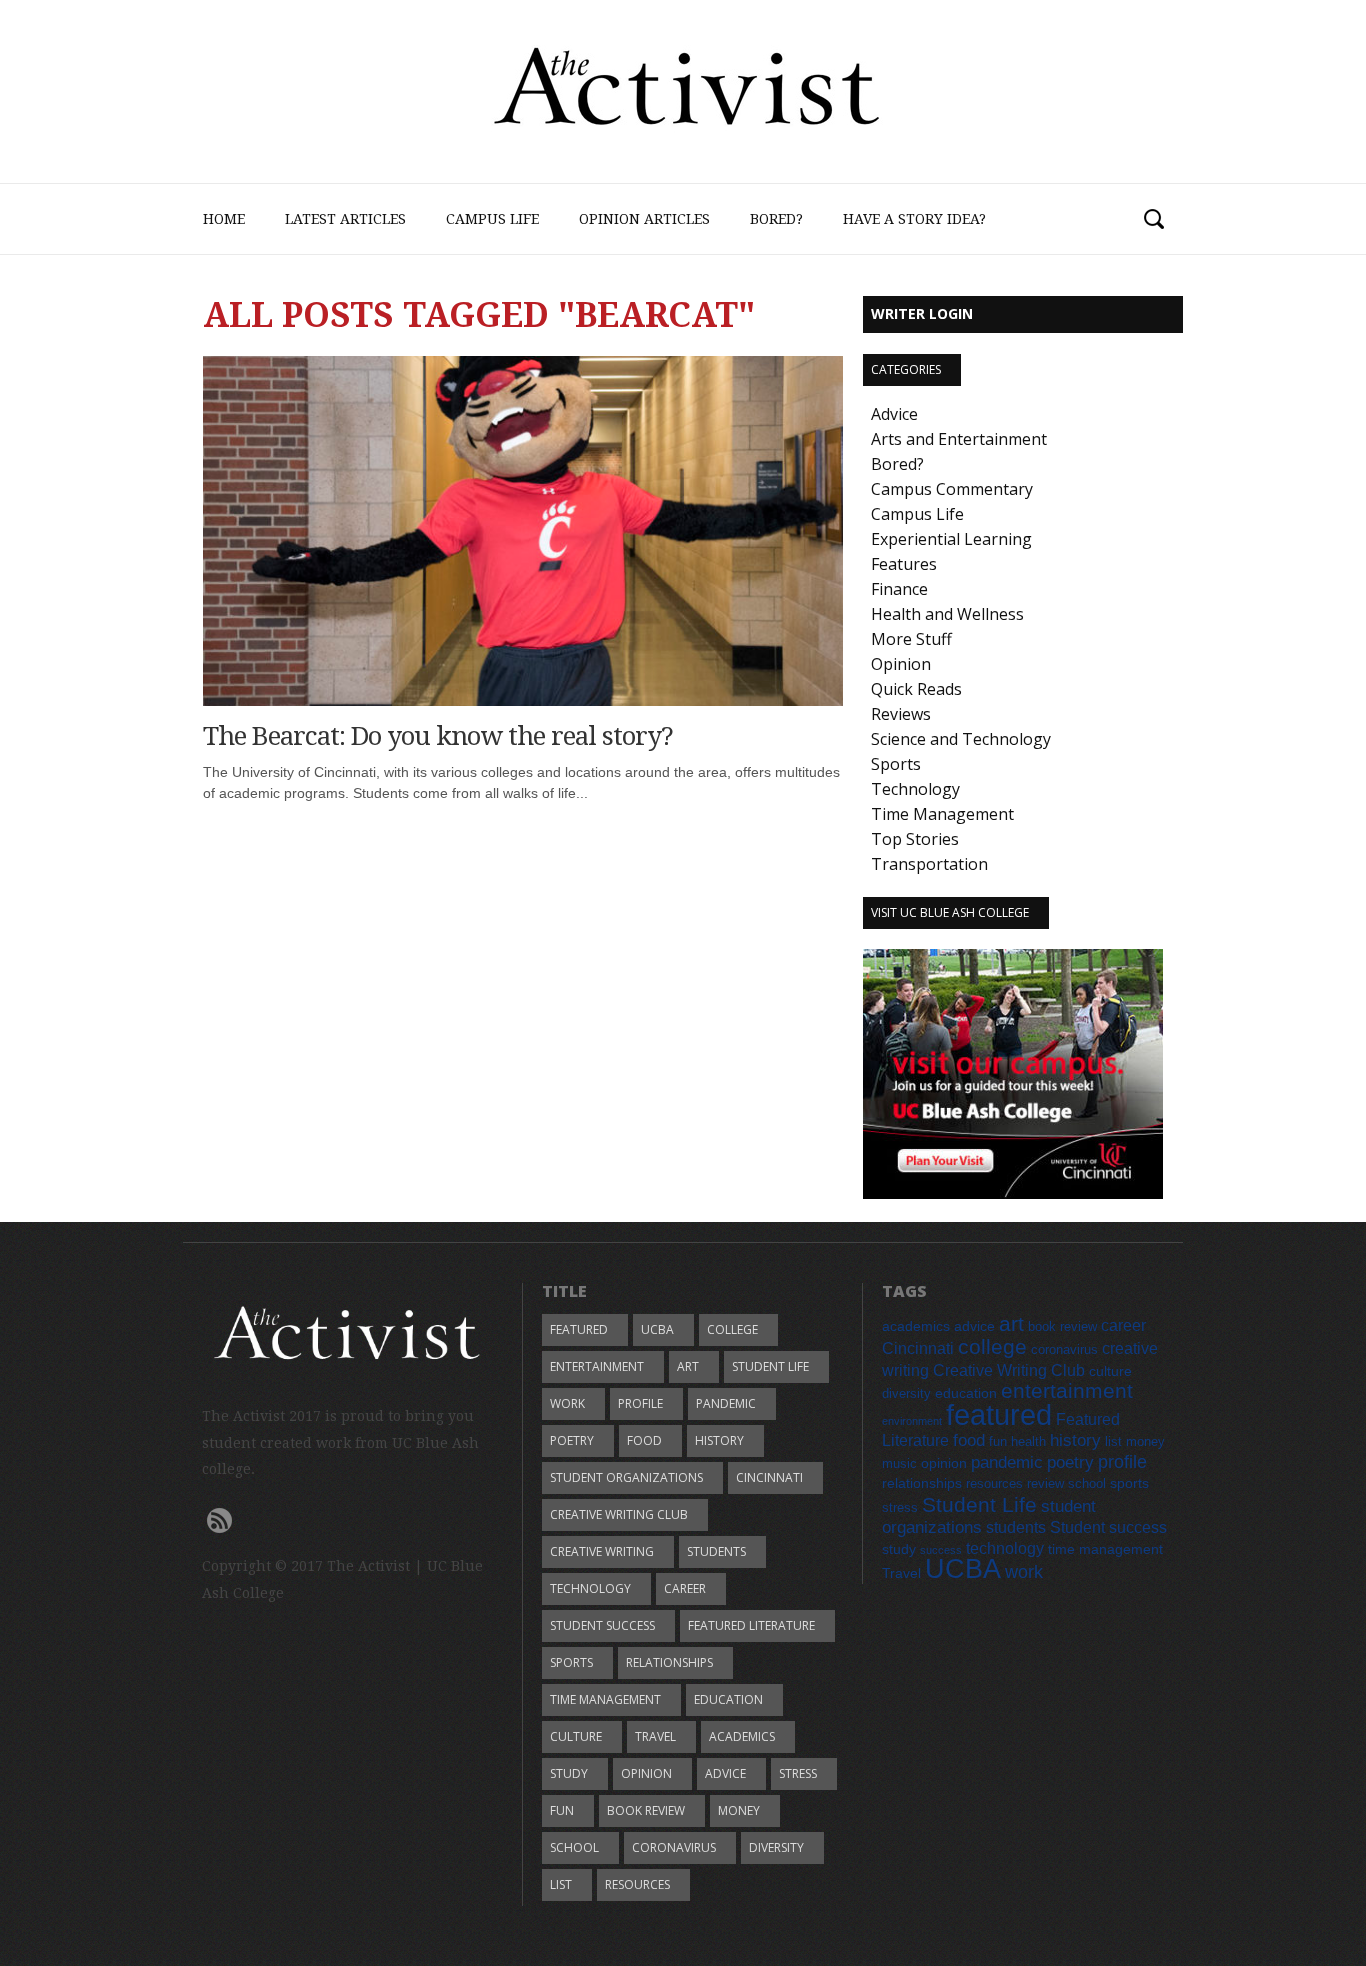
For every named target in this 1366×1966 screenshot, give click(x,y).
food (644, 1440)
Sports (896, 764)
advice (725, 1773)
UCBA (657, 1329)
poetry (572, 1440)
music (899, 1464)
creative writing (602, 1551)
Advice (894, 414)
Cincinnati (769, 1477)
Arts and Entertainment (959, 439)
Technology (915, 789)
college (732, 1329)
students (716, 1551)
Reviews (901, 714)
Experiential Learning (951, 539)
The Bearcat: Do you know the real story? (438, 736)
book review (646, 1810)
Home (224, 219)
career (685, 1588)
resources (637, 1884)
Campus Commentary (952, 489)
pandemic (726, 1403)
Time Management (942, 814)
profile (640, 1403)
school (574, 1847)
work (567, 1403)
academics (742, 1736)
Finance (899, 589)
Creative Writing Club (619, 1514)
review (1045, 1484)
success (941, 1550)
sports (571, 1662)
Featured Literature (751, 1625)
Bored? (776, 219)
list (561, 1884)
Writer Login (922, 313)
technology (590, 1588)
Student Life (770, 1366)
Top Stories (915, 839)
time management (605, 1699)
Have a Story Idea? (914, 219)
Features (904, 564)
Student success (602, 1625)
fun (562, 1810)
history (719, 1440)
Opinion (901, 664)
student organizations (626, 1477)
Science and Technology (961, 739)
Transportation (929, 864)
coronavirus (674, 1847)
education (728, 1699)
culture (576, 1736)
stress (798, 1773)
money (739, 1810)
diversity (776, 1847)
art (688, 1366)
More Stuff (911, 639)
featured (579, 1329)
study (569, 1773)
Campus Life (492, 219)
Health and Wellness (947, 614)
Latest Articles (345, 219)
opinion (646, 1773)
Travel (655, 1736)
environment (912, 1421)
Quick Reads (916, 689)
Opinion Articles (644, 219)
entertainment (597, 1366)
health (1028, 1442)
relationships (669, 1662)
